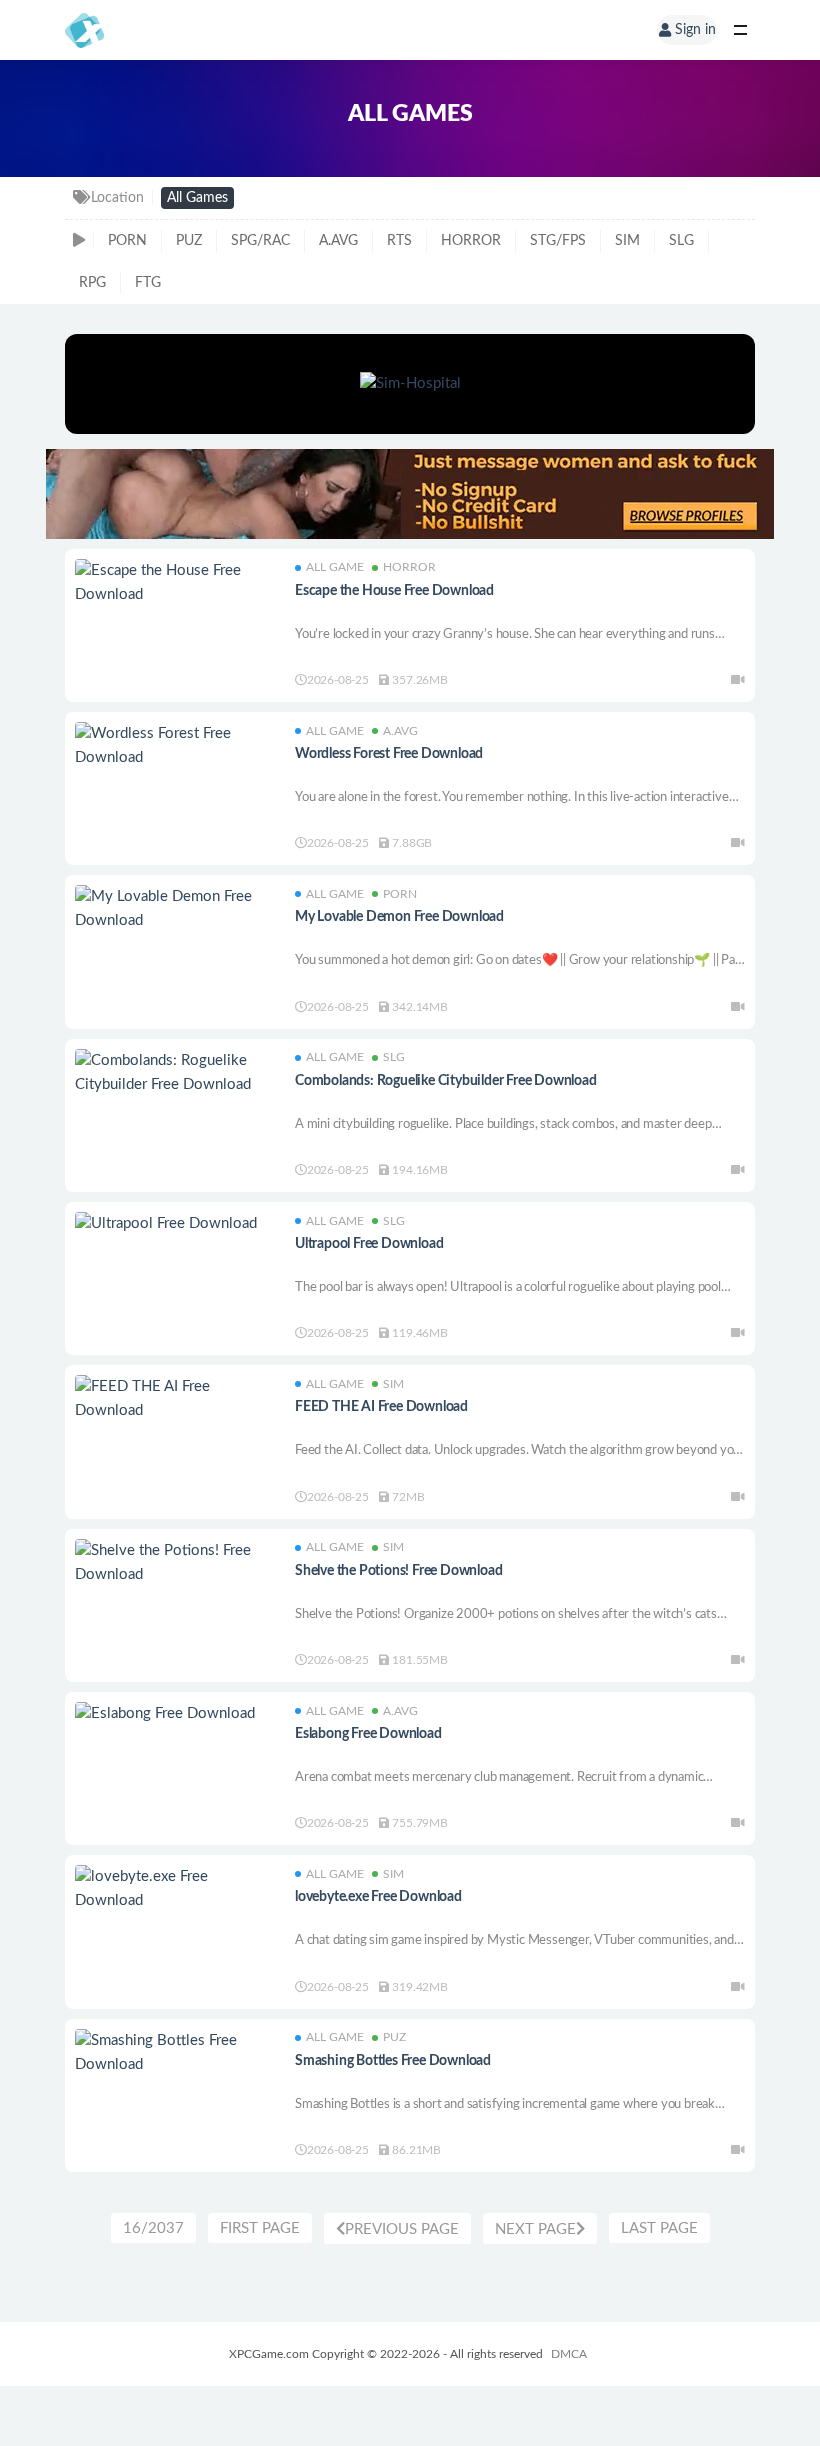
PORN (127, 241)
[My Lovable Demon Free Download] (175, 909)
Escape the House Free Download (394, 591)
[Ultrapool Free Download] (175, 1224)
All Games (197, 198)
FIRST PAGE (260, 2228)
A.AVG (338, 241)
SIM (627, 241)
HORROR (471, 241)
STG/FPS (558, 241)
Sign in (695, 30)
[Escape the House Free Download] (175, 583)
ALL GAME (335, 567)
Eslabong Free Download (368, 1734)
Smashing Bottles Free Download (393, 2061)
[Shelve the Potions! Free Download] (175, 1563)
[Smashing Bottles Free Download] (175, 2053)
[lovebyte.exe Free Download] (175, 1889)
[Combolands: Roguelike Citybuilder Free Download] (175, 1073)
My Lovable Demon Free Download (399, 917)
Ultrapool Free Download (369, 1244)
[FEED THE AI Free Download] (175, 1399)
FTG (148, 283)
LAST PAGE (659, 2228)
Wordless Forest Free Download (389, 754)
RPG (92, 283)
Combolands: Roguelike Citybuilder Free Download (446, 1081)
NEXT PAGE (535, 2229)
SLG (681, 241)
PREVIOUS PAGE (402, 2229)
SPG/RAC (260, 241)
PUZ (189, 241)
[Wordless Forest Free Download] (175, 746)
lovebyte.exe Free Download (378, 1897)
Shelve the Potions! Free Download (398, 1571)
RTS (399, 241)
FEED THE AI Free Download (381, 1407)
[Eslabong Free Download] (175, 1714)
